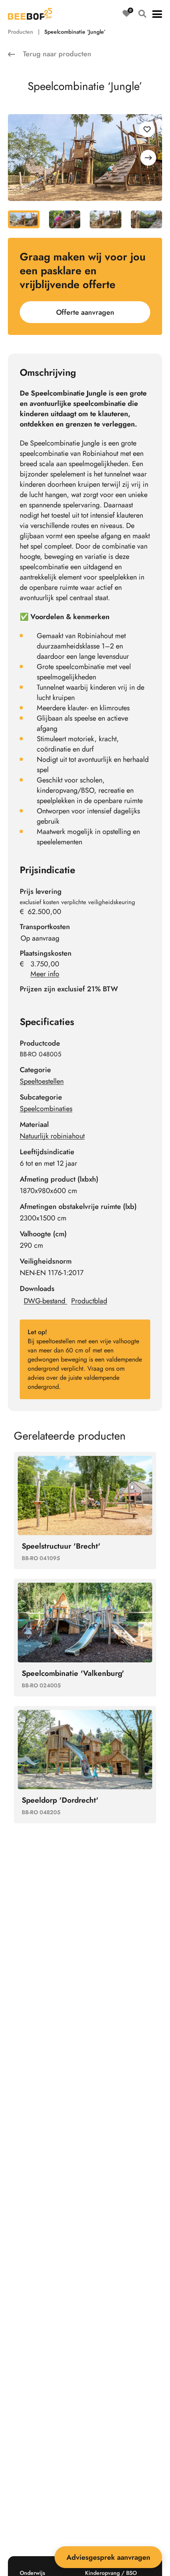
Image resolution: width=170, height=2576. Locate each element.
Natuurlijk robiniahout (52, 1136)
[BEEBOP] (30, 14)
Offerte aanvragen (85, 312)
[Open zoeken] (142, 14)
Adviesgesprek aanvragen (108, 2557)
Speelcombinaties (46, 1109)
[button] (157, 14)
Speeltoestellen (42, 1081)
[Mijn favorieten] (127, 14)
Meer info (45, 974)
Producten (21, 32)
